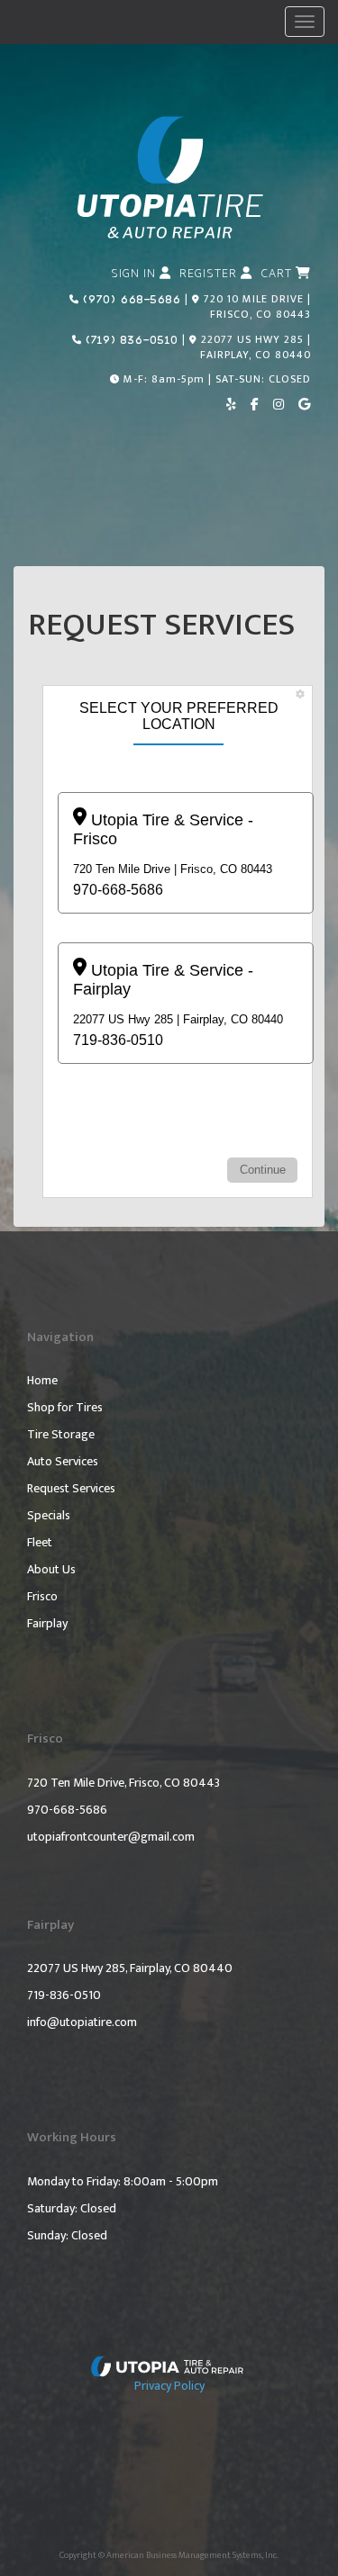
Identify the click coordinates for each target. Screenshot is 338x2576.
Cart (279, 274)
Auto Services (63, 1462)
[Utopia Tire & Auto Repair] (169, 2365)
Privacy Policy (169, 2386)
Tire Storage (61, 1435)
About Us (51, 1570)
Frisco (42, 1597)
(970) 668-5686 (130, 299)
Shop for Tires (65, 1408)
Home (42, 1381)
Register (210, 274)
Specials (49, 1516)
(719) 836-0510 (130, 339)
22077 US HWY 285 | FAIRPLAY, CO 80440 (256, 347)
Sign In (135, 274)
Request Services (71, 1489)
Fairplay (47, 1624)
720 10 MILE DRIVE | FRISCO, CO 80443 (257, 306)
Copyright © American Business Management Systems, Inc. (169, 2555)
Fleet (40, 1543)
